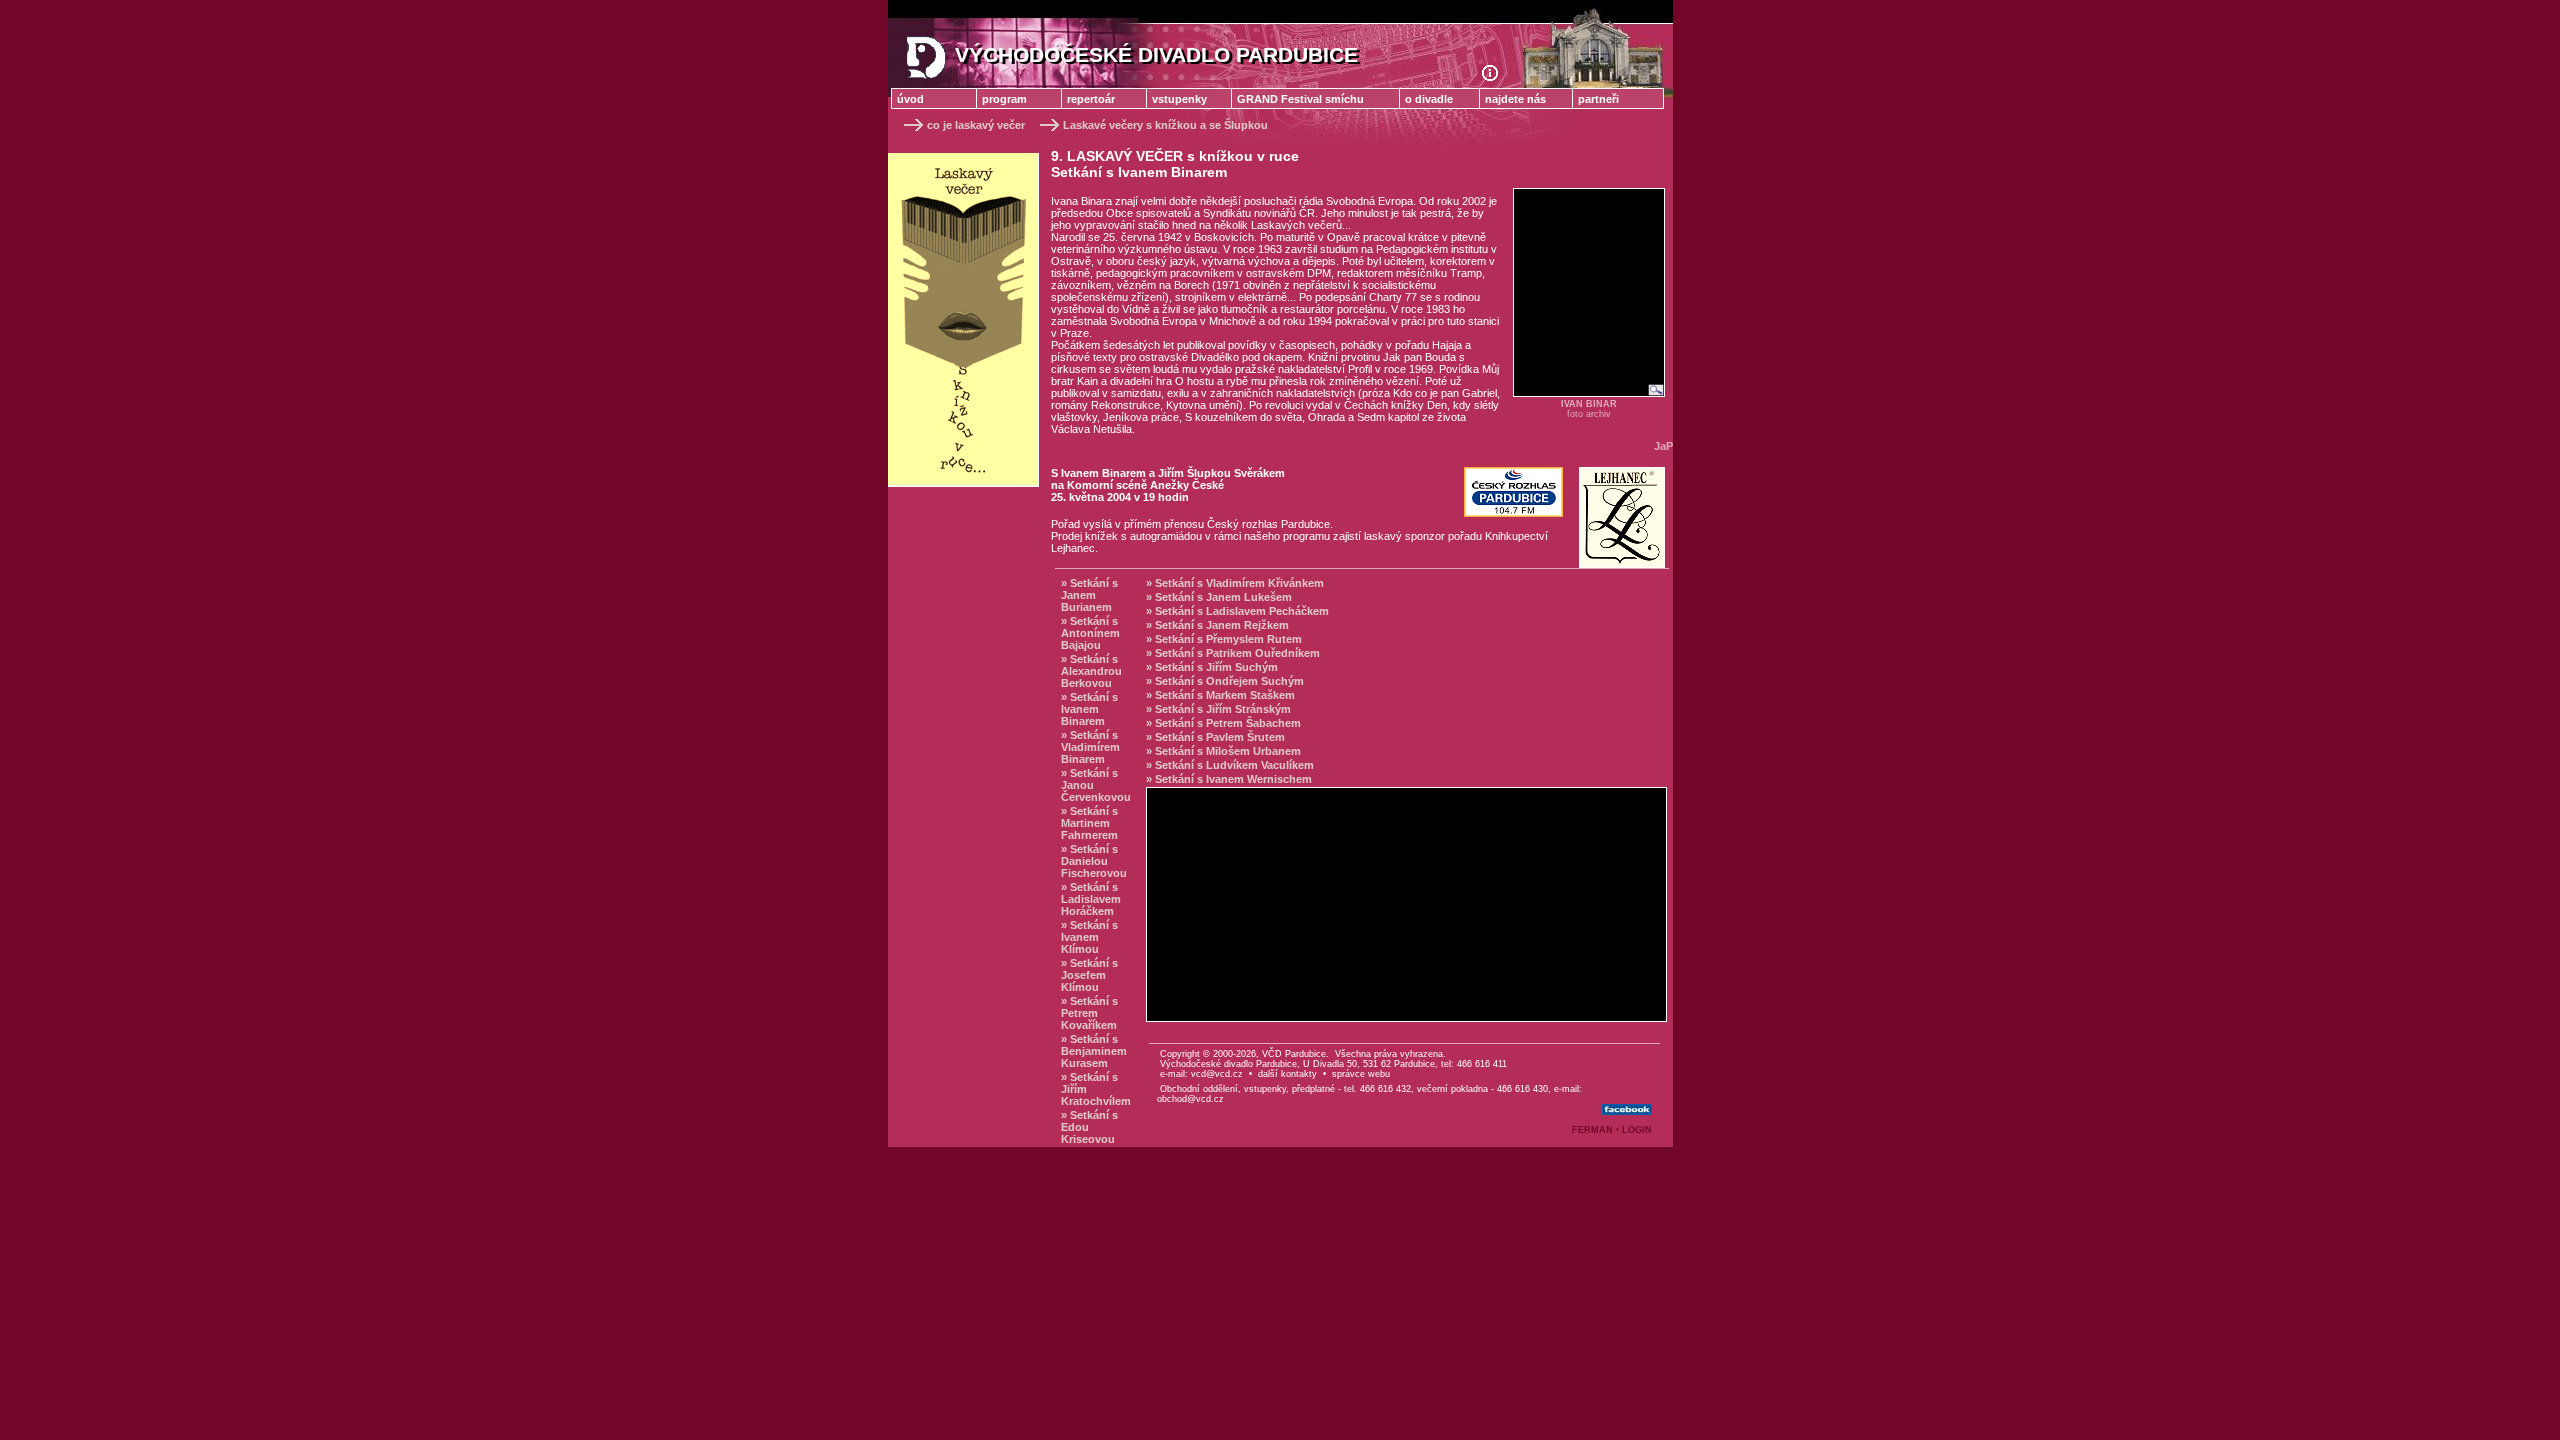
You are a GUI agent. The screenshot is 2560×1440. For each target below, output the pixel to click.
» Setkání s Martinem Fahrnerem (1089, 823)
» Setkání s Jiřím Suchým (1212, 667)
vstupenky (1179, 99)
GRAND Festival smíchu (1300, 99)
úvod (910, 99)
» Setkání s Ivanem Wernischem (1229, 779)
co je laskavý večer (976, 125)
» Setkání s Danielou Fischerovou (1094, 861)
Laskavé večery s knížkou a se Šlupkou (1165, 125)
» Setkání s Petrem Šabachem (1223, 723)
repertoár (1091, 99)
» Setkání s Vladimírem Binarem (1090, 747)
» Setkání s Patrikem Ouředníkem (1233, 653)
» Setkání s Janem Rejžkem (1217, 625)
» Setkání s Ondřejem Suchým (1225, 681)
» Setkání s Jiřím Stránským (1218, 709)
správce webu (1361, 1074)
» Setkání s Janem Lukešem (1219, 597)
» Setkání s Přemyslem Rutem (1224, 639)
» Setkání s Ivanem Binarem (1089, 709)
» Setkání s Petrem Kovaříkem (1089, 1013)
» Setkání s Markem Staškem (1220, 695)
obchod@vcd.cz (1190, 1099)
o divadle (1429, 99)
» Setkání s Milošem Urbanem (1223, 751)
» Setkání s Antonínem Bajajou (1090, 633)
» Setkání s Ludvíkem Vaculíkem (1230, 765)
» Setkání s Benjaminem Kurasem (1094, 1051)
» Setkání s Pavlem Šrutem (1215, 737)
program (1004, 99)
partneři (1598, 99)
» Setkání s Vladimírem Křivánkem (1235, 583)
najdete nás (1515, 99)
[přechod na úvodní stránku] (1497, 77)
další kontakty (1287, 1074)
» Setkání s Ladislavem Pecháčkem (1237, 611)
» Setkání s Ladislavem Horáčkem (1091, 899)
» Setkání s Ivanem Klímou (1089, 937)
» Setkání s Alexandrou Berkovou (1091, 671)
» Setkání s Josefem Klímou (1089, 975)
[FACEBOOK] (1627, 1110)
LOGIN (1637, 1130)
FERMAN (1592, 1130)
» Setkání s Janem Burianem (1089, 595)
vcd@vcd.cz (1217, 1074)
